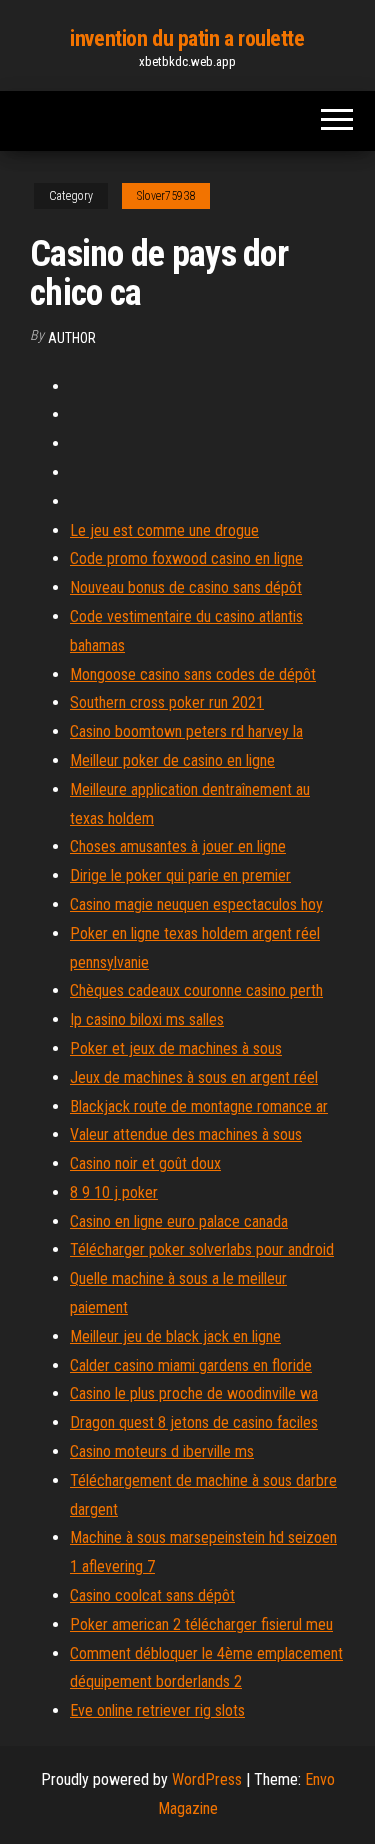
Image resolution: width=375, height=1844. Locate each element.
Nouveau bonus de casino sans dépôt (186, 587)
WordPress (207, 1779)
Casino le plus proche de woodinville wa (194, 1393)
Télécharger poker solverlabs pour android (202, 1249)
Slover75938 (166, 196)
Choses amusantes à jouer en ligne (178, 846)
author (72, 338)
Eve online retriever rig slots (157, 1710)
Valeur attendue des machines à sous (186, 1134)
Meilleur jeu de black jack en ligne (175, 1336)
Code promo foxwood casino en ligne (186, 558)
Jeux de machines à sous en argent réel (194, 1077)
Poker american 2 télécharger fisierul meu (201, 1624)
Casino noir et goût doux (145, 1163)
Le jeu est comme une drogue (164, 530)
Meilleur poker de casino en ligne (172, 760)
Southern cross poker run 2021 (167, 702)
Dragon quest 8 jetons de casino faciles (194, 1422)
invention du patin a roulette (187, 38)
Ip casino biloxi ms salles (147, 1019)
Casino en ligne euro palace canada (179, 1221)
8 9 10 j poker (114, 1192)
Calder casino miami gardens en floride (191, 1365)
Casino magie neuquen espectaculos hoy (196, 904)
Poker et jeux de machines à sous (176, 1048)
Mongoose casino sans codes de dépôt (193, 674)
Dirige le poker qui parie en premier (180, 875)
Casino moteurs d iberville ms (162, 1451)
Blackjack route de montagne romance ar (199, 1106)
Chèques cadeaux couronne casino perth (196, 990)
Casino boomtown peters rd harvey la (186, 731)
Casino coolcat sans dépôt (152, 1595)
